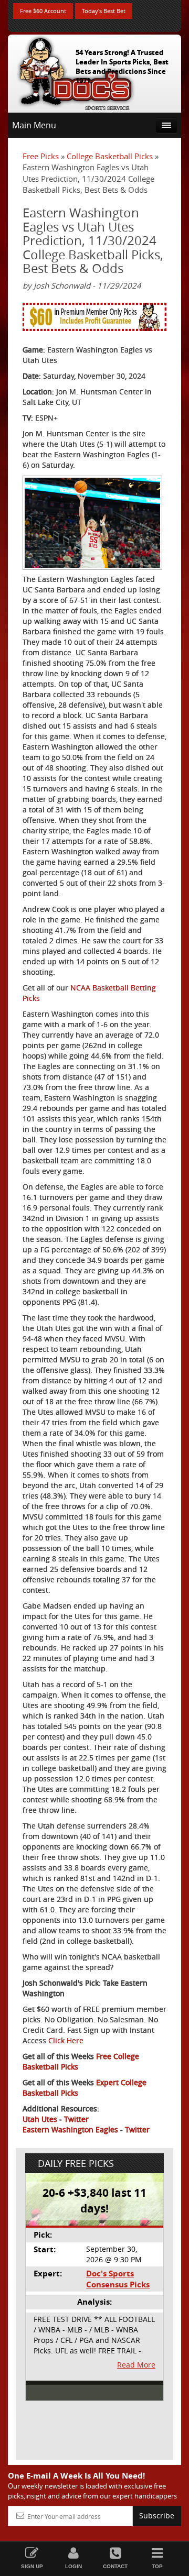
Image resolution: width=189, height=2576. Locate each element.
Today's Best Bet (104, 11)
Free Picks (41, 156)
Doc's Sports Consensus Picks (118, 2279)
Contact (115, 2566)
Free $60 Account (43, 11)
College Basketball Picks (110, 156)
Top (157, 2566)
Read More (136, 2365)
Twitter (76, 2119)
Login (73, 2566)
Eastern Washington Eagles (70, 2129)
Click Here (66, 2040)
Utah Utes (40, 2119)
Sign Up (32, 2566)
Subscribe (157, 2516)
